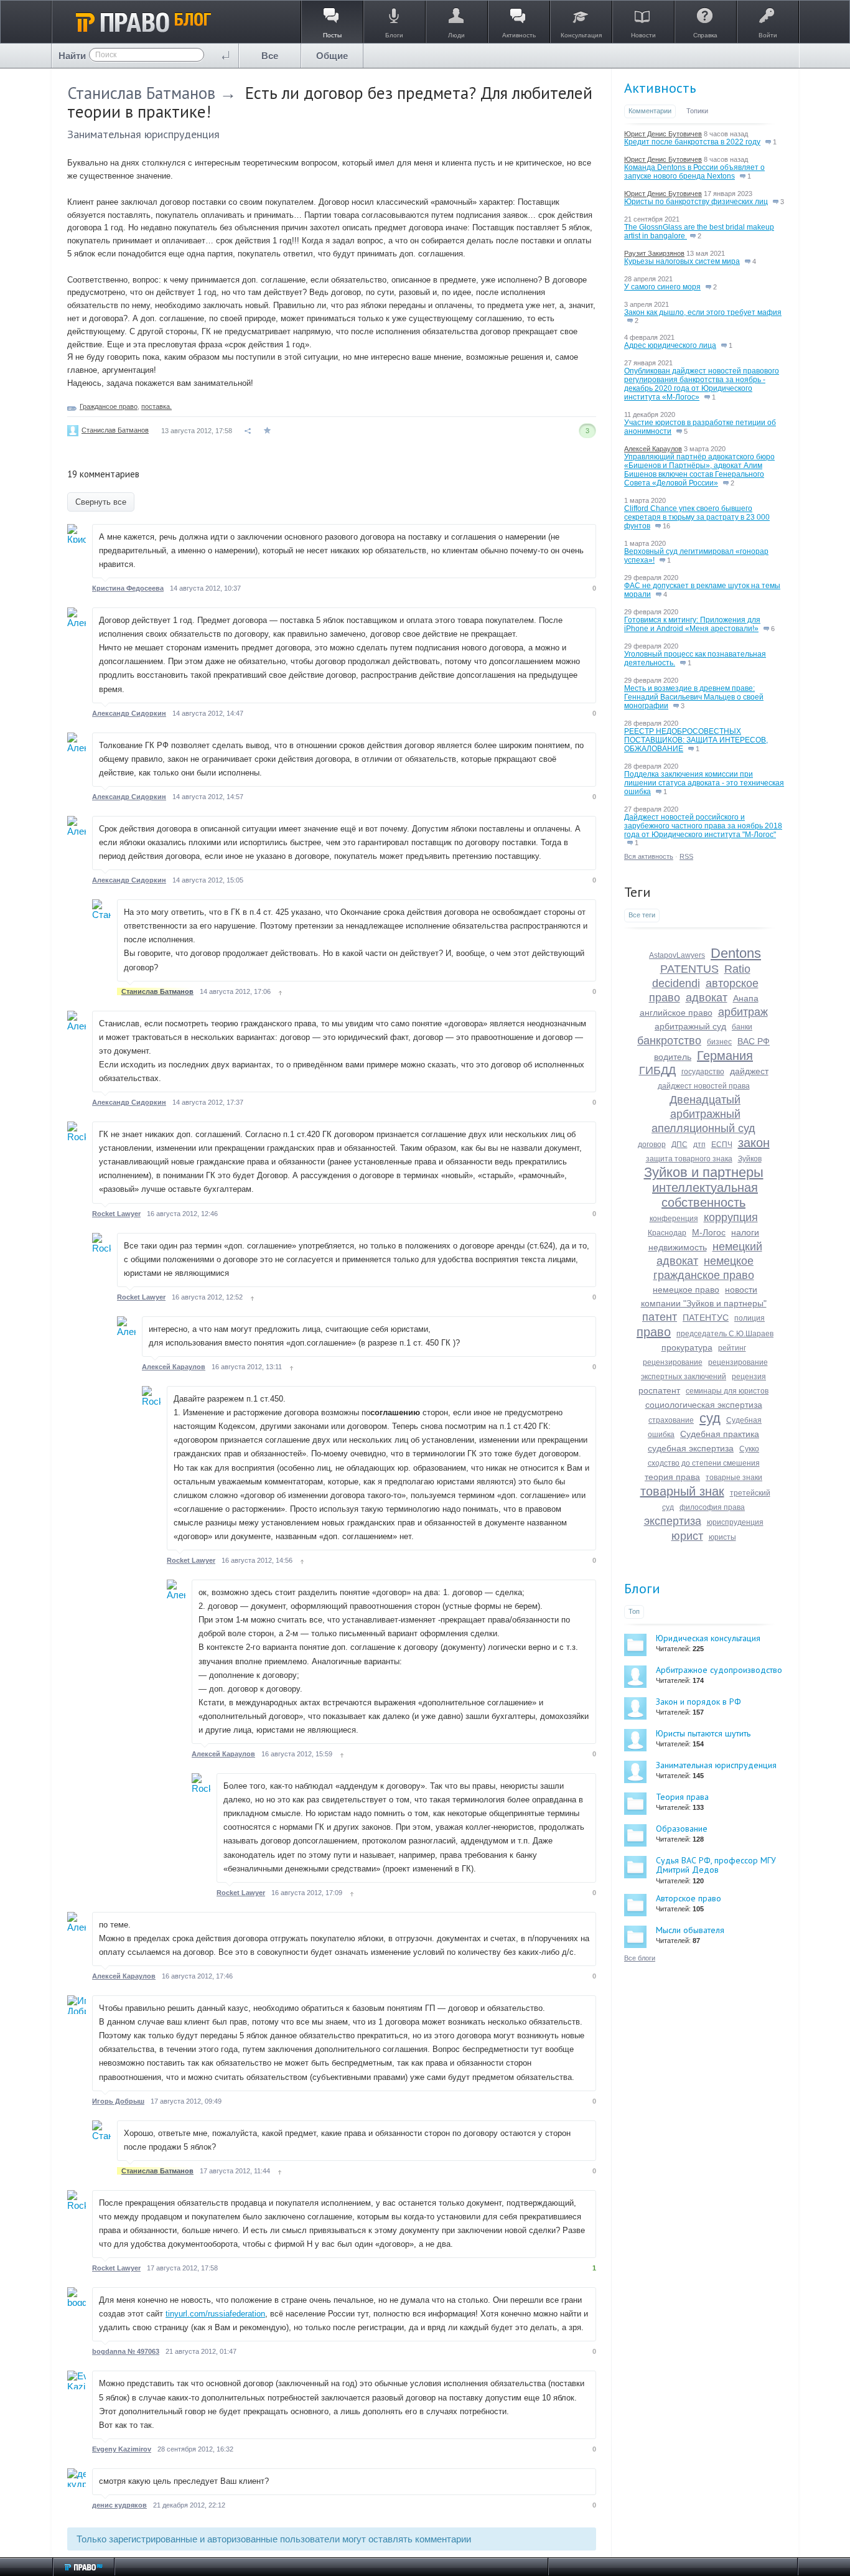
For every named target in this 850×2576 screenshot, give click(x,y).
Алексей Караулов (174, 1367)
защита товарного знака (689, 1159)
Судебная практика (720, 1434)
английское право (676, 1013)
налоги (745, 1232)
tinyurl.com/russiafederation (215, 2314)
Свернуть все (101, 502)
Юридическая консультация (708, 1638)
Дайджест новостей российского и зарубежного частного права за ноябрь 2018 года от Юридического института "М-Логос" (703, 826)
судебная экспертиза (691, 1448)
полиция (750, 1318)
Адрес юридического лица (670, 345)
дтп (699, 1145)
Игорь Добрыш (118, 2101)
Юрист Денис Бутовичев (663, 134)
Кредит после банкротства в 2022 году (692, 142)
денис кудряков (119, 2505)
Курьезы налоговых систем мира (682, 261)
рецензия (749, 1377)
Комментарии (650, 111)
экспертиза (673, 1521)
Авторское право (689, 1898)
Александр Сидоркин (129, 713)
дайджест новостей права (704, 1086)
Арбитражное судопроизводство (719, 1670)
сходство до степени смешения (704, 1463)
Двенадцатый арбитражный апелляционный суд (703, 1114)
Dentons (736, 953)
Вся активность (649, 856)
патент (660, 1317)
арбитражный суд (690, 1026)
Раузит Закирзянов (654, 253)
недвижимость (678, 1247)
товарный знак (682, 1491)
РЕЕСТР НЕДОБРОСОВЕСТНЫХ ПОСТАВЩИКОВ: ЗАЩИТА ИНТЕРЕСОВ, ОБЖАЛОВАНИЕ (696, 740)
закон (754, 1143)
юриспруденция (735, 1522)
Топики (697, 111)
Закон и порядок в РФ (698, 1702)
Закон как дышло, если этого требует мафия (703, 312)
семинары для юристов (727, 1391)
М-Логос (709, 1232)
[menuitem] (270, 56)
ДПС (680, 1145)
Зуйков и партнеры (704, 1172)
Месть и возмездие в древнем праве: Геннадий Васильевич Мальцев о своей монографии (694, 697)
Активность (660, 88)
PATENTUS (689, 969)
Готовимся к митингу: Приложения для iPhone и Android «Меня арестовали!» (692, 624)
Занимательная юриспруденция (143, 134)
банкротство (669, 1041)
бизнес (719, 1042)
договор (652, 1145)
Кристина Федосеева (128, 588)
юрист (687, 1536)
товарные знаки (734, 1478)
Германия (725, 1056)
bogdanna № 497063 (126, 2351)
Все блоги (640, 1958)
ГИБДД (657, 1070)
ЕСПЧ (722, 1145)
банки (742, 1027)
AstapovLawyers (677, 955)
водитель (673, 1057)
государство (703, 1072)
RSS (686, 856)
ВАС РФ (754, 1041)
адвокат (707, 998)
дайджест (749, 1071)
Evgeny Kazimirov (122, 2449)
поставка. (156, 406)
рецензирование (673, 1362)
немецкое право (686, 1290)
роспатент (659, 1390)
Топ (634, 1611)
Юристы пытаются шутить (703, 1733)
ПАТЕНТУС (706, 1318)
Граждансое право (109, 406)
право (654, 1332)
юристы (722, 1537)
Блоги (642, 1588)
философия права (712, 1507)
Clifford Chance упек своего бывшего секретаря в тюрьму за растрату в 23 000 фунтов (697, 517)
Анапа (746, 998)
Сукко (749, 1449)
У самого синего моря (662, 287)
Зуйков (750, 1159)
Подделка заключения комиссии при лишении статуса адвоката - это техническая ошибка (704, 783)
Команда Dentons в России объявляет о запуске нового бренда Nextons (694, 172)
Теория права (682, 1797)
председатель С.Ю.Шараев (725, 1334)
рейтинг (732, 1348)
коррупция (731, 1217)
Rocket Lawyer (116, 1214)
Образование (682, 1829)
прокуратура (687, 1347)
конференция (674, 1219)
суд (710, 1418)
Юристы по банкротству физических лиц (696, 202)
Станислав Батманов (141, 93)
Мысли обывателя (690, 1930)
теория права (672, 1477)
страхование (671, 1420)
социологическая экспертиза (704, 1405)
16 (666, 526)
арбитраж (743, 1012)
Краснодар (667, 1233)
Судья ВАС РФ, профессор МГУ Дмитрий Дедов (716, 1865)
